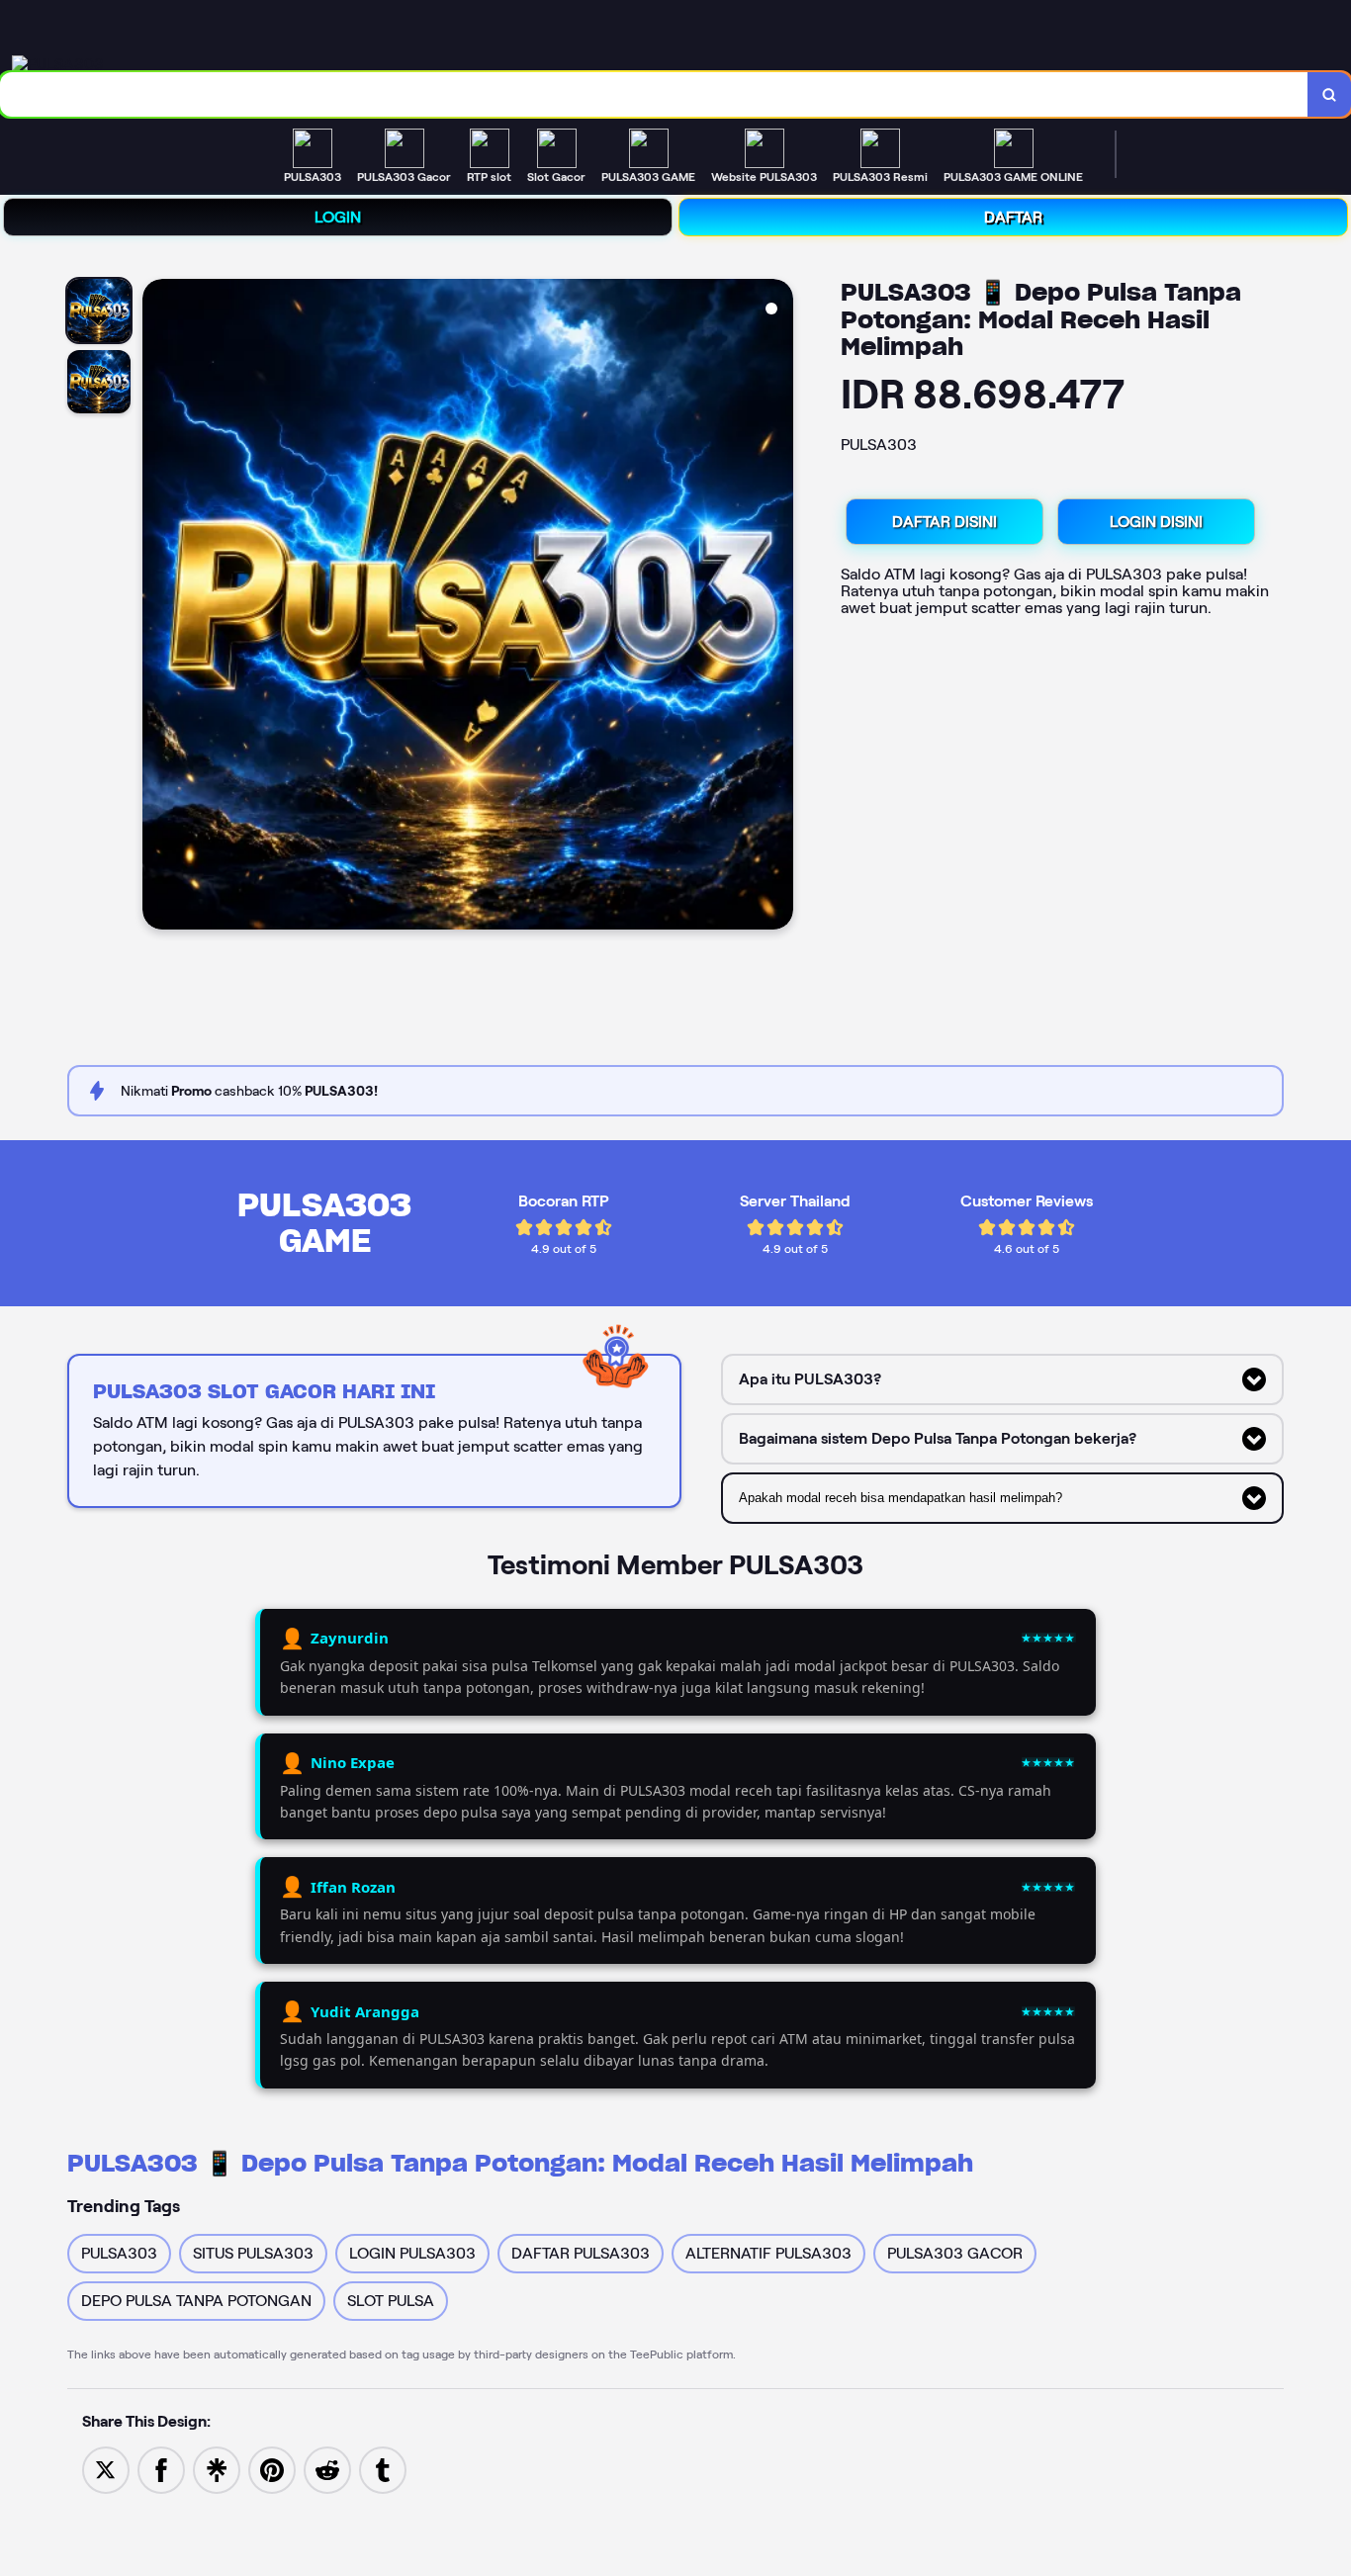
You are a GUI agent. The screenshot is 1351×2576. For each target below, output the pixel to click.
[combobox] (654, 94)
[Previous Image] (158, 607)
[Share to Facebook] (161, 2469)
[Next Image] (777, 607)
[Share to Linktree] (217, 2469)
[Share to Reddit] (327, 2469)
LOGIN (338, 217)
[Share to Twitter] (106, 2469)
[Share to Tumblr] (383, 2469)
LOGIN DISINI (1156, 522)
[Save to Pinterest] (272, 2469)
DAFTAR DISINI (945, 522)
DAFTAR (1013, 217)
